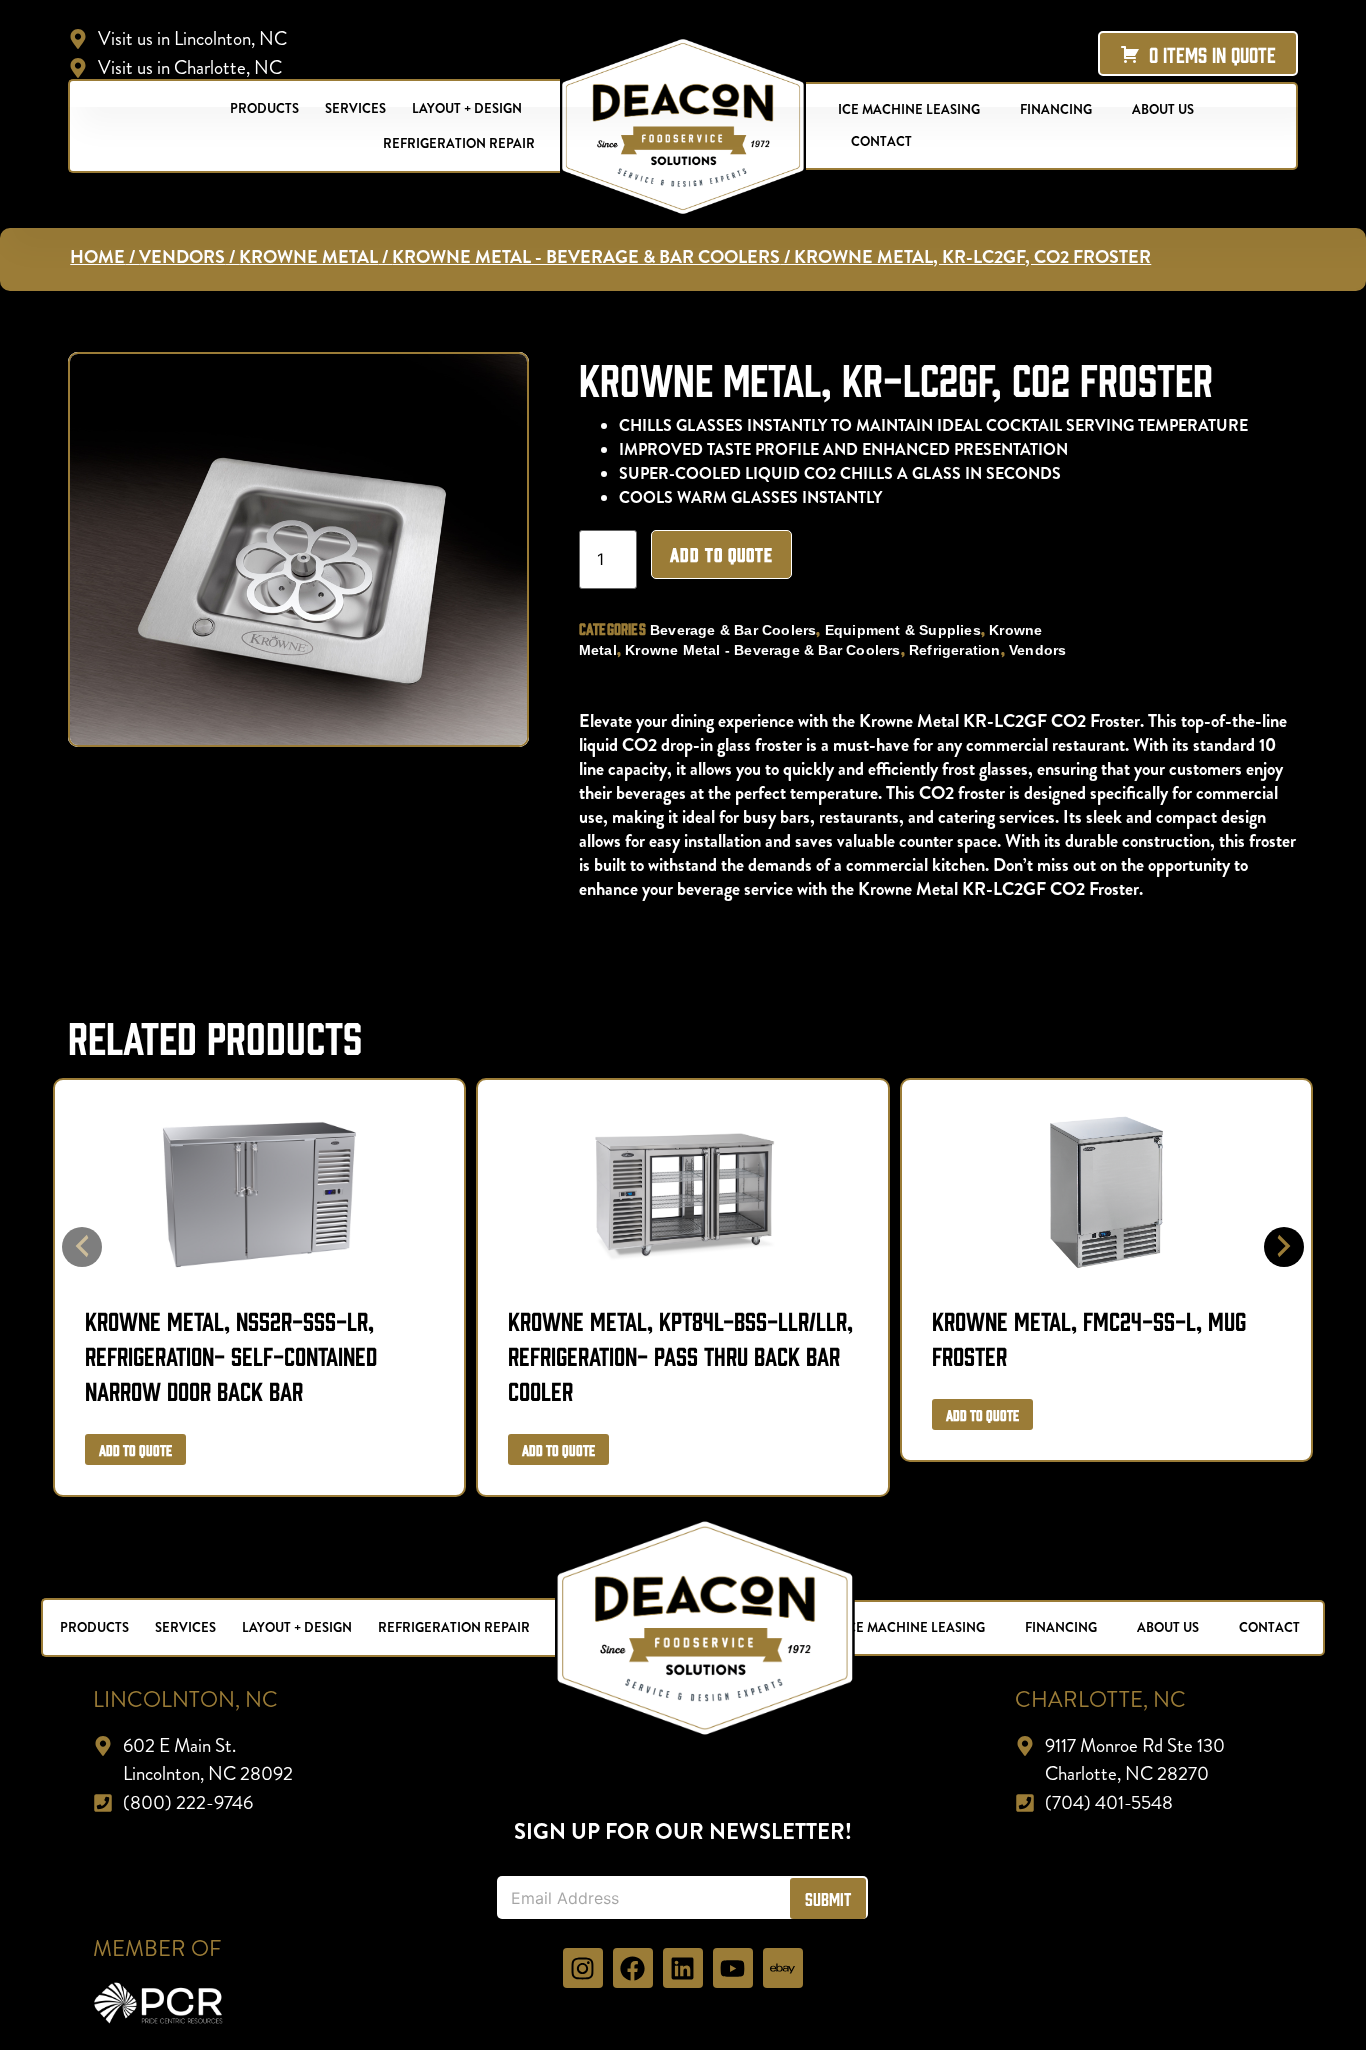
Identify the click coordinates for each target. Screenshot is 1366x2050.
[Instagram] (583, 1968)
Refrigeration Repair (459, 143)
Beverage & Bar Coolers (733, 630)
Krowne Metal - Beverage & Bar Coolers (586, 257)
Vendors (182, 257)
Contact (881, 141)
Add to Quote (721, 554)
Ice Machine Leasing (909, 109)
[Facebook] (633, 1968)
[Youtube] (733, 1968)
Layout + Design (467, 108)
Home (97, 257)
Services (355, 108)
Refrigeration (955, 650)
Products (264, 108)
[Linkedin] (683, 1968)
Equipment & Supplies (903, 630)
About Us (1163, 109)
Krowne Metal (308, 257)
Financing (1056, 109)
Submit (828, 1898)
